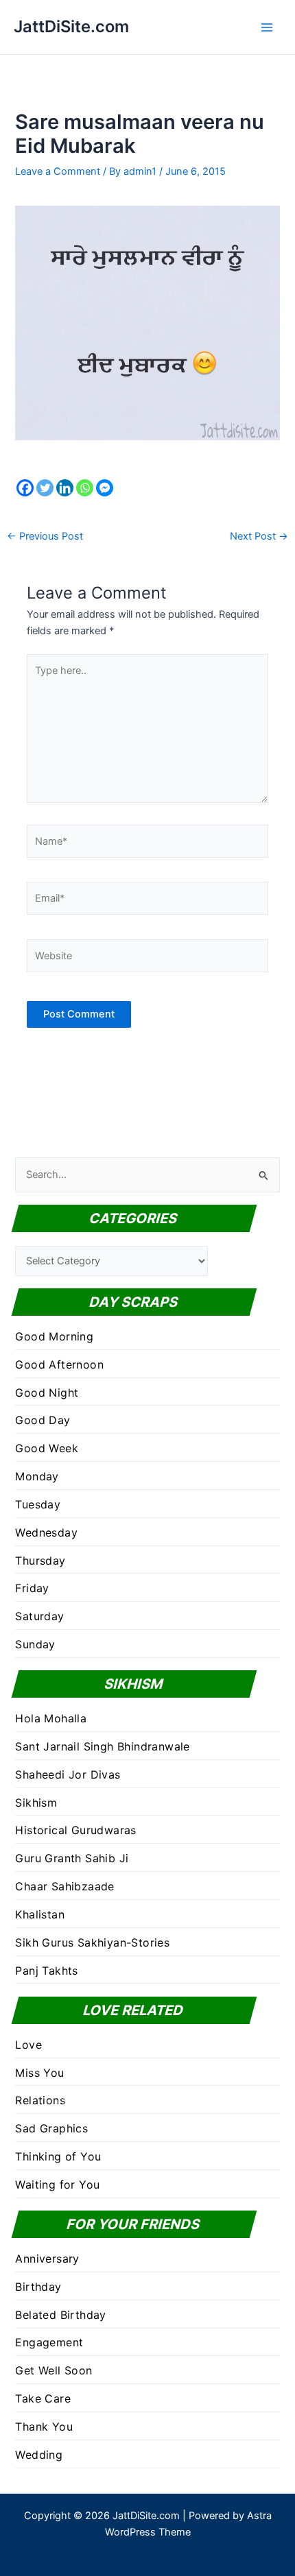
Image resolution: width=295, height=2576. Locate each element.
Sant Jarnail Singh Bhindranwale (102, 1746)
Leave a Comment (58, 171)
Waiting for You (57, 2184)
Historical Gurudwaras (75, 1830)
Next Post (259, 537)
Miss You (39, 2073)
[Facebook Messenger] (105, 488)
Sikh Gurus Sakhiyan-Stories (92, 1942)
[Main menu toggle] (267, 27)
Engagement (49, 2342)
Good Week (47, 1448)
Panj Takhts (46, 1971)
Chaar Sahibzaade (64, 1886)
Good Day (43, 1420)
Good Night (47, 1393)
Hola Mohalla (51, 1718)
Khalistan (40, 1914)
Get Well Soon (54, 2370)
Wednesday (46, 1532)
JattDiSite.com (71, 26)
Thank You (44, 2427)
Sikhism (36, 1803)
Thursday (40, 1561)
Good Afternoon (59, 1364)
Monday (37, 1476)
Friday (32, 1588)
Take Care (43, 2398)
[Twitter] (45, 488)
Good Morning (54, 1336)
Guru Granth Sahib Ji (72, 1858)
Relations (40, 2100)
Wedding (39, 2455)
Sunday (35, 1644)
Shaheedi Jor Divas (68, 1774)
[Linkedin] (65, 488)
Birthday (38, 2287)
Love (28, 2045)
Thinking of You (58, 2156)
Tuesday (38, 1504)
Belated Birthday (60, 2315)
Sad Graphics (51, 2128)
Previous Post (45, 537)
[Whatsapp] (85, 488)
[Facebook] (25, 488)
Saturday (39, 1616)
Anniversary (47, 2259)
